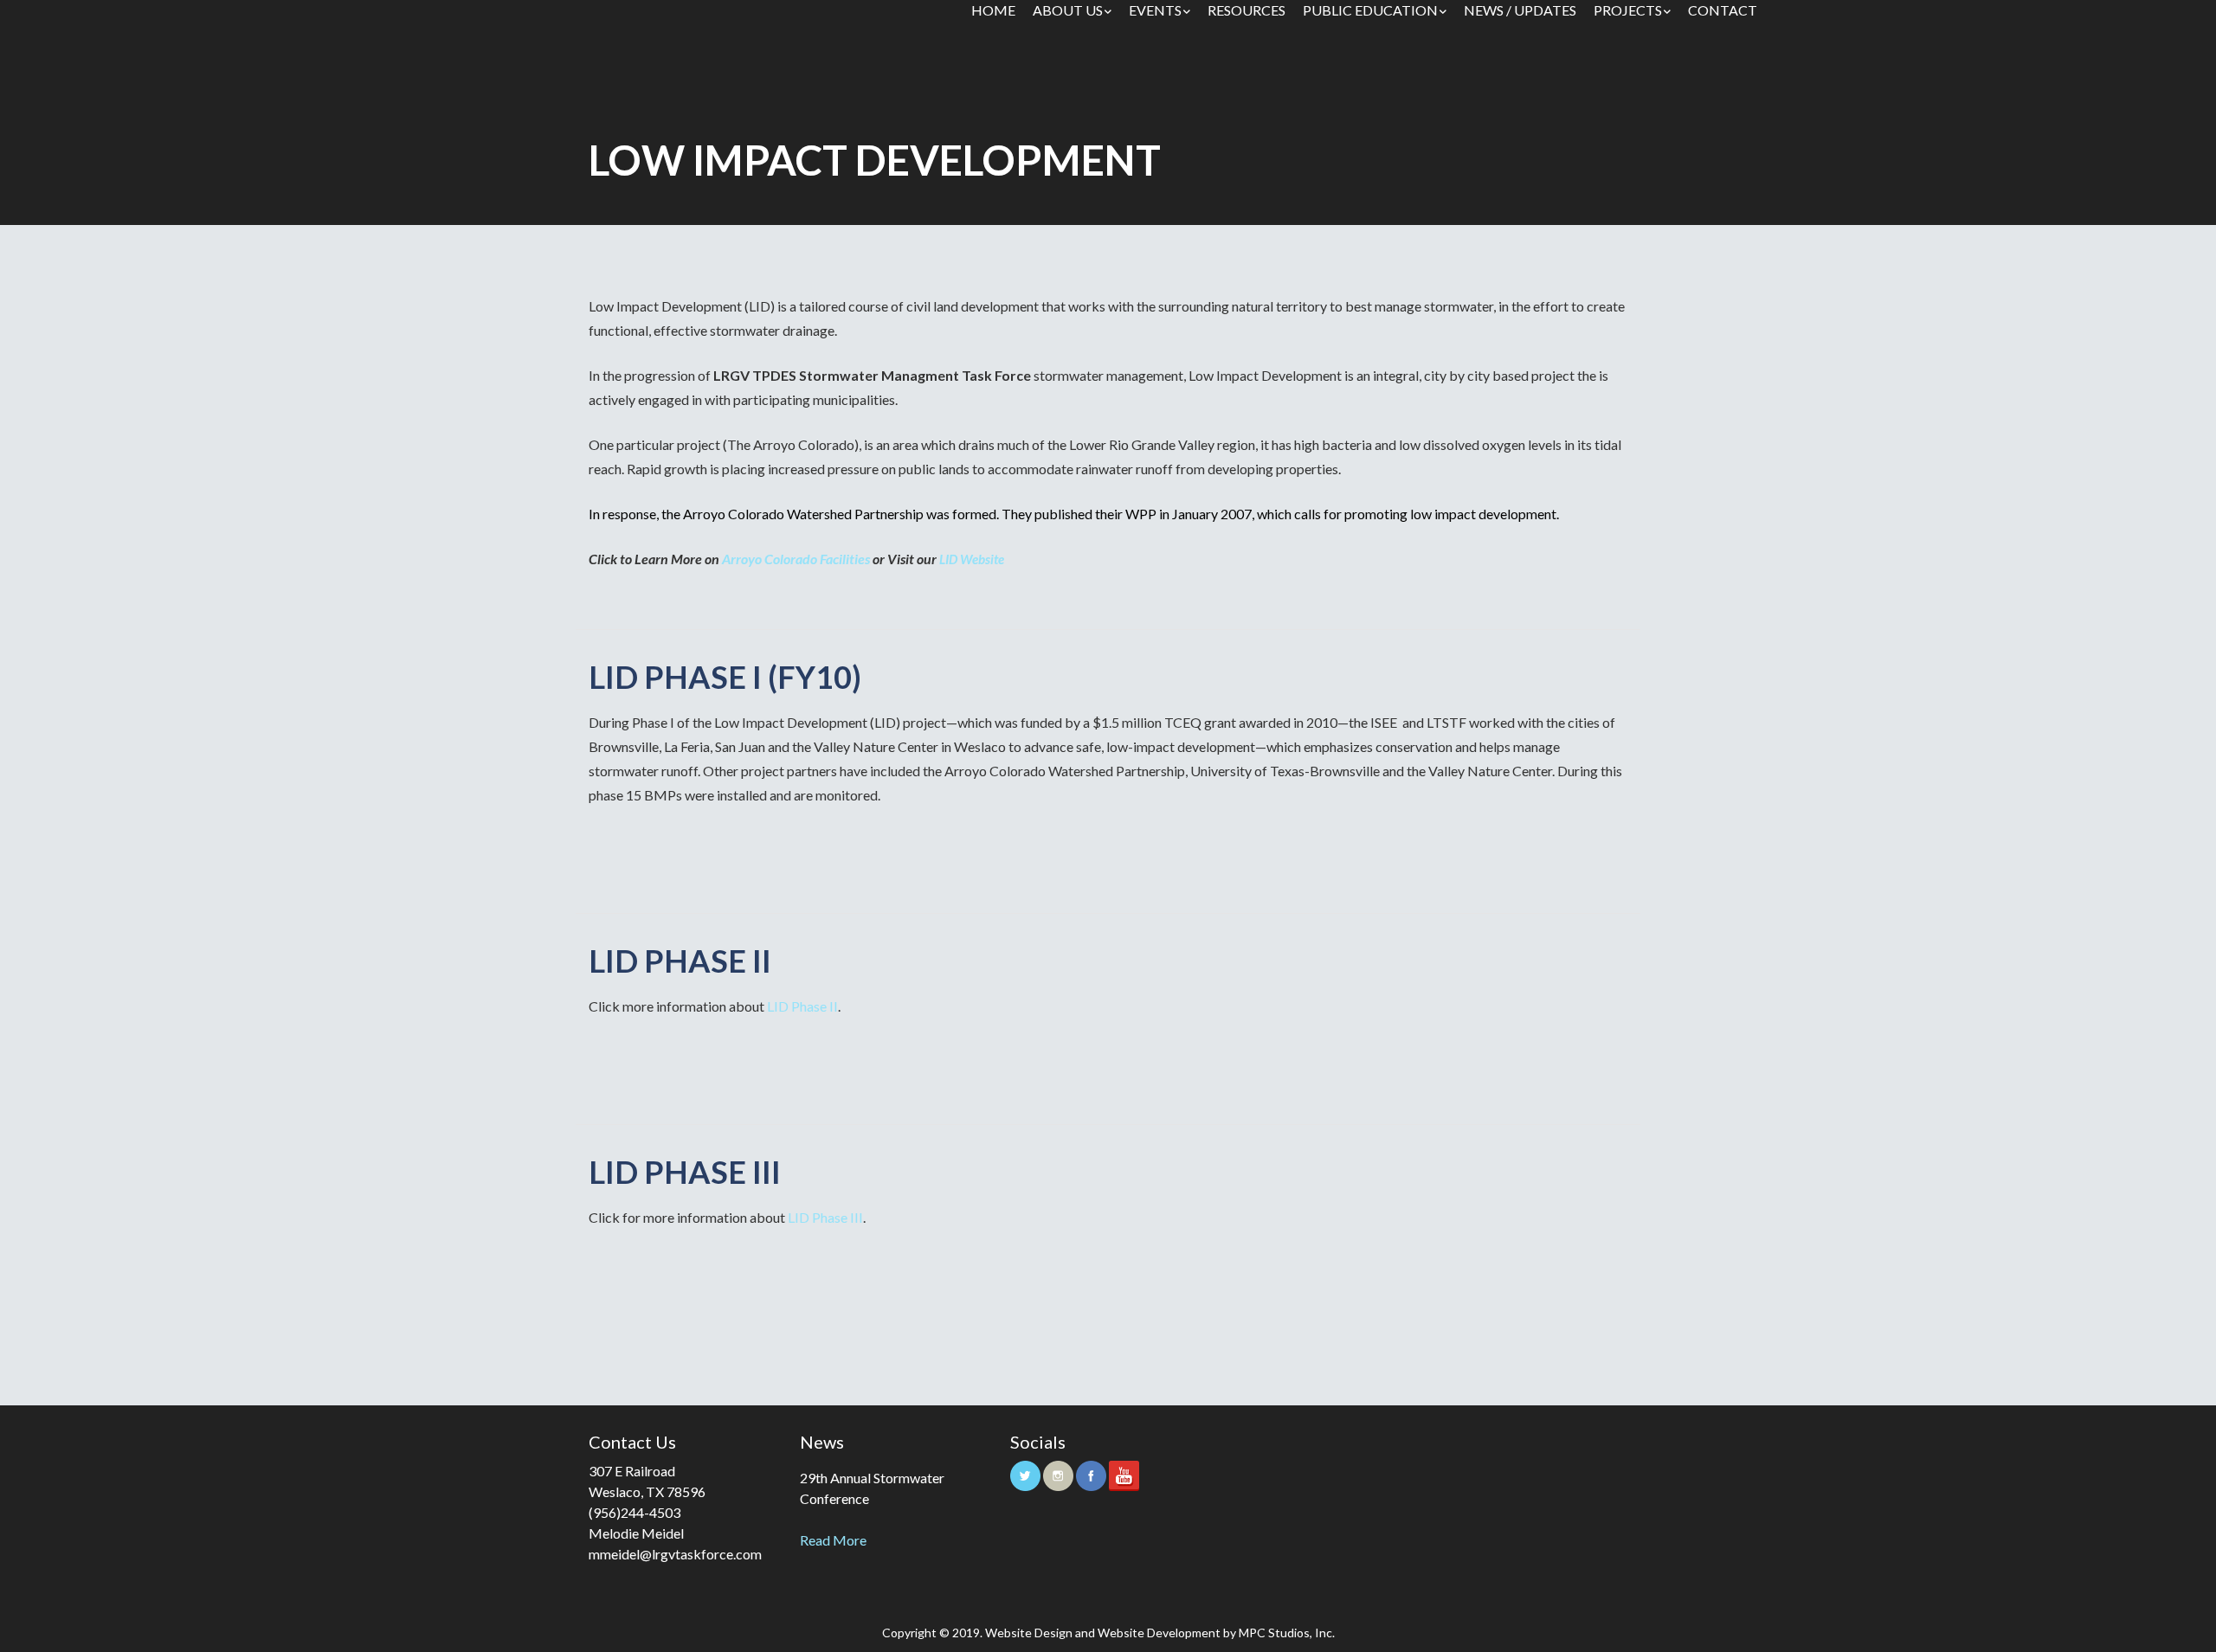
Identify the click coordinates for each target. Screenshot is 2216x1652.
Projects (1628, 10)
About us (1068, 10)
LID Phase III (825, 1217)
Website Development (1159, 1633)
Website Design (1029, 1633)
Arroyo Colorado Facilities (796, 559)
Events (1155, 10)
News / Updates (1520, 10)
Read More (833, 1540)
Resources (1246, 10)
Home (993, 10)
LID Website (972, 559)
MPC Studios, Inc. (1287, 1633)
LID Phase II (802, 1006)
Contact (1723, 10)
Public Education (1370, 10)
